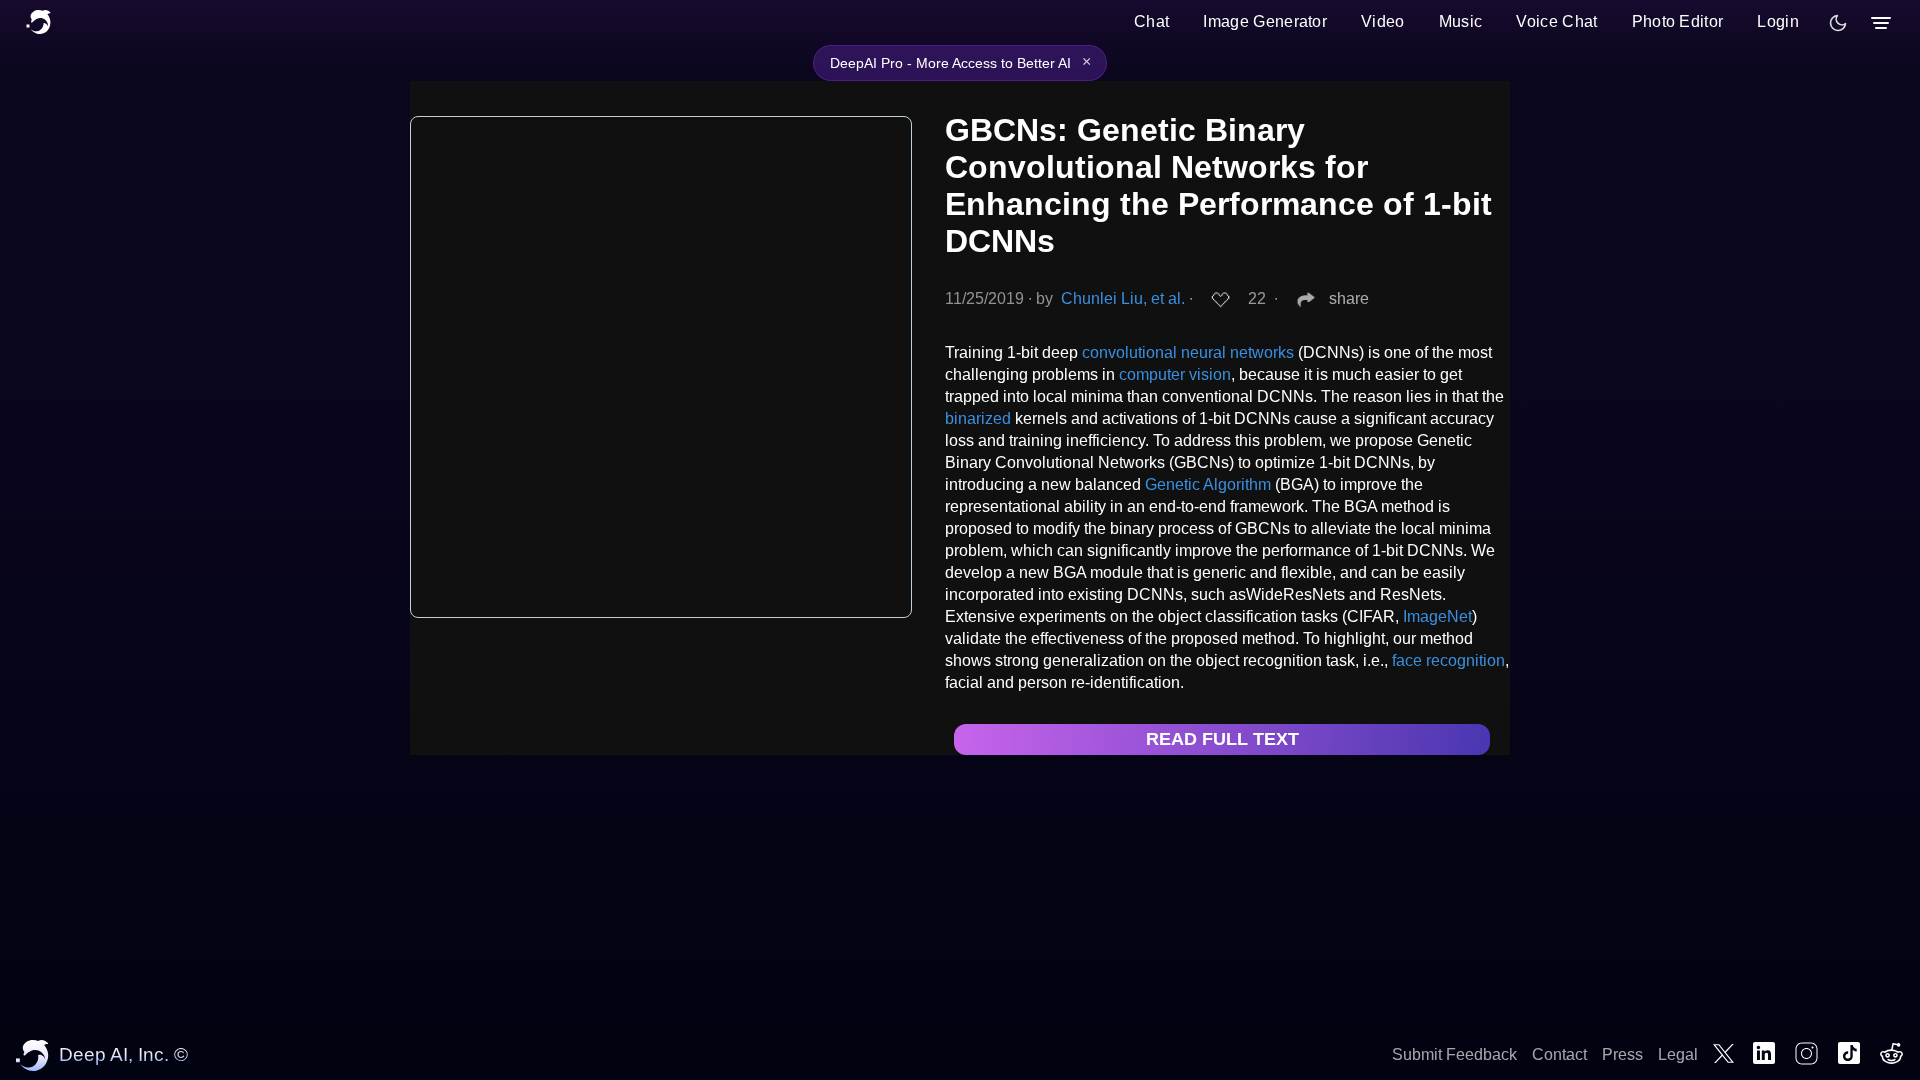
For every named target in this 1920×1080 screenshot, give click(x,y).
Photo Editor (1678, 21)
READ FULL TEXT (1222, 739)
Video (1383, 21)
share (1349, 298)
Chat (1151, 21)
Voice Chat (1556, 21)
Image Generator (1265, 21)
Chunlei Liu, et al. (1123, 298)
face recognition (1448, 660)
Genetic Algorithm (1208, 484)
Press (1622, 1054)
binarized (978, 418)
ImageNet (1437, 616)
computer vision (1175, 374)
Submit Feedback (1454, 1054)
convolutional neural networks (1188, 352)
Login (1778, 21)
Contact (1559, 1054)
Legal (1678, 1054)
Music (1461, 21)
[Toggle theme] (1838, 23)
